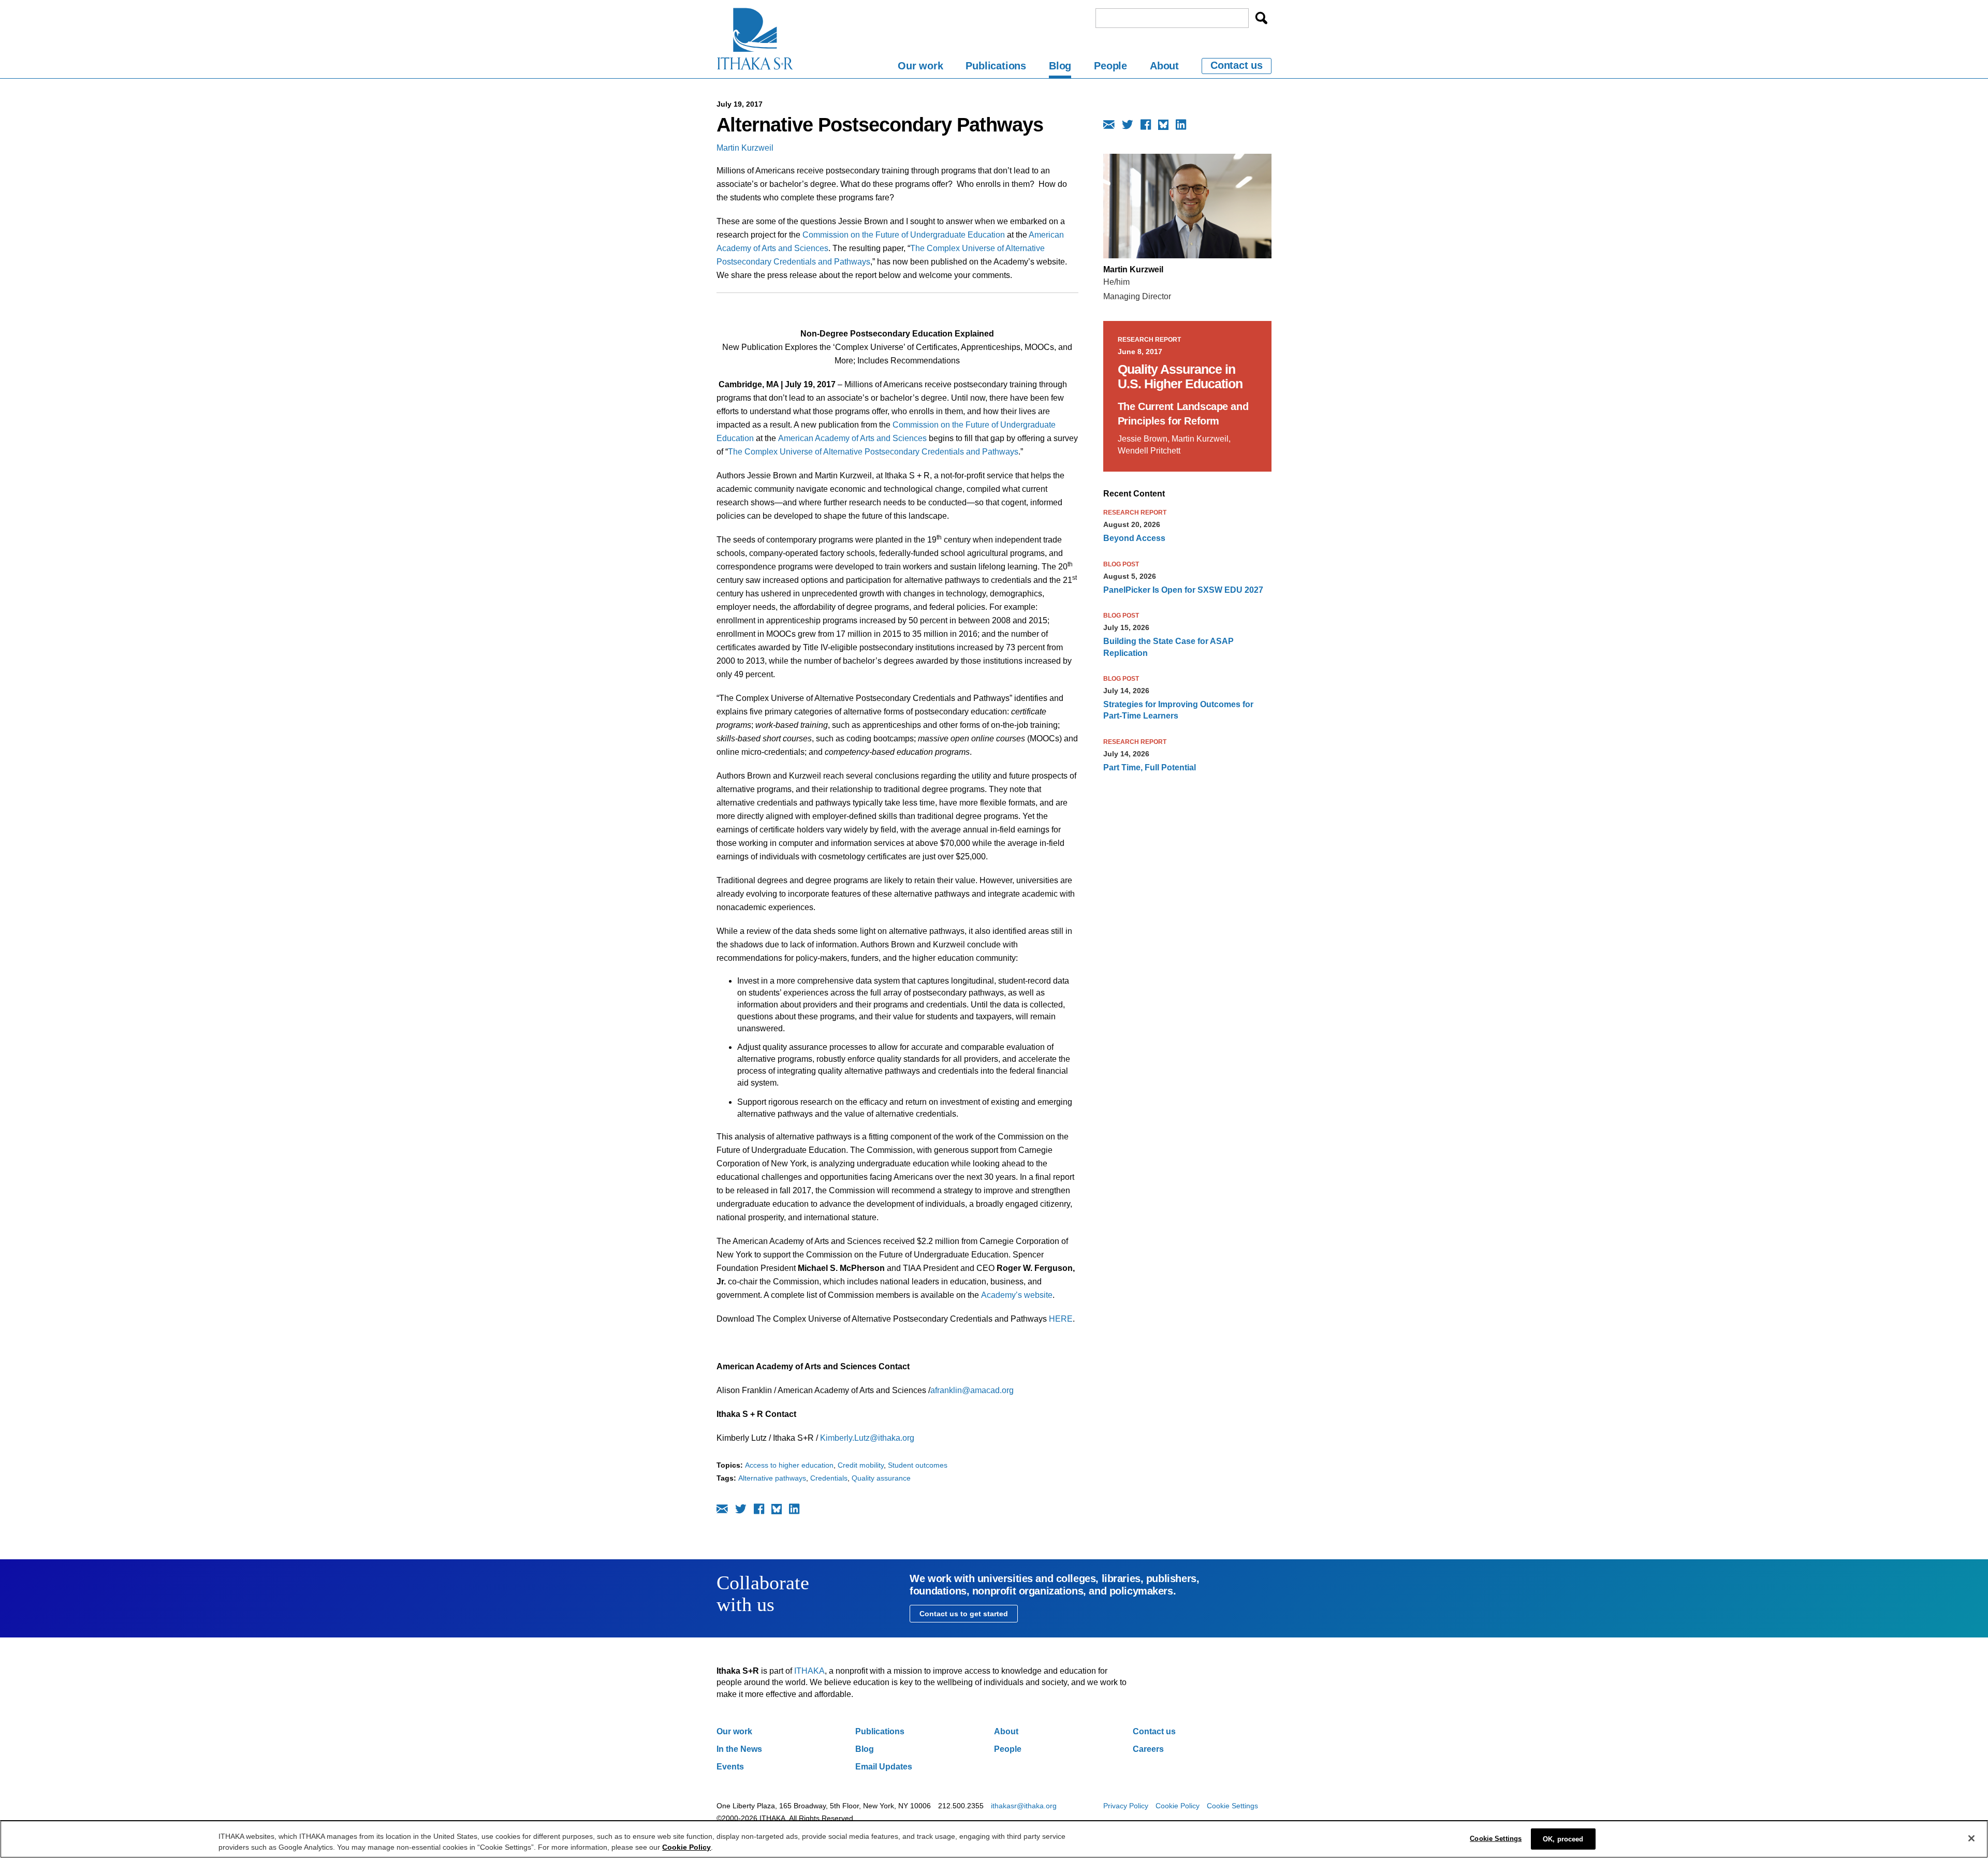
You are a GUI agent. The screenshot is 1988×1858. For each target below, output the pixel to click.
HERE (1061, 1319)
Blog (1060, 66)
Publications (996, 66)
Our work (920, 66)
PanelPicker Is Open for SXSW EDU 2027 (1183, 590)
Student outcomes (918, 1465)
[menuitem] (920, 68)
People (1110, 66)
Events (730, 1767)
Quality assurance (881, 1478)
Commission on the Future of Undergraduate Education (904, 235)
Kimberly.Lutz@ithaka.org (867, 1438)
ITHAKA (809, 1671)
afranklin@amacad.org (972, 1390)
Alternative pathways (772, 1478)
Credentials (829, 1478)
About (1164, 66)
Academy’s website (1017, 1295)
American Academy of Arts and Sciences (852, 438)
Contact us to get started (964, 1614)
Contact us (1237, 65)
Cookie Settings (1232, 1806)
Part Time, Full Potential (1150, 767)
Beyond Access (1134, 538)
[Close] (1971, 1838)
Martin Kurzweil (745, 148)
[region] (994, 1839)
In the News (739, 1749)
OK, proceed (1563, 1839)
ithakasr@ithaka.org (1024, 1806)
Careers (1148, 1749)
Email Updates (884, 1767)
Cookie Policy (1178, 1806)
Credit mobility (861, 1465)
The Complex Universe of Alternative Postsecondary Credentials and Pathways (873, 452)
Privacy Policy (1126, 1806)
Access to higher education (789, 1465)
